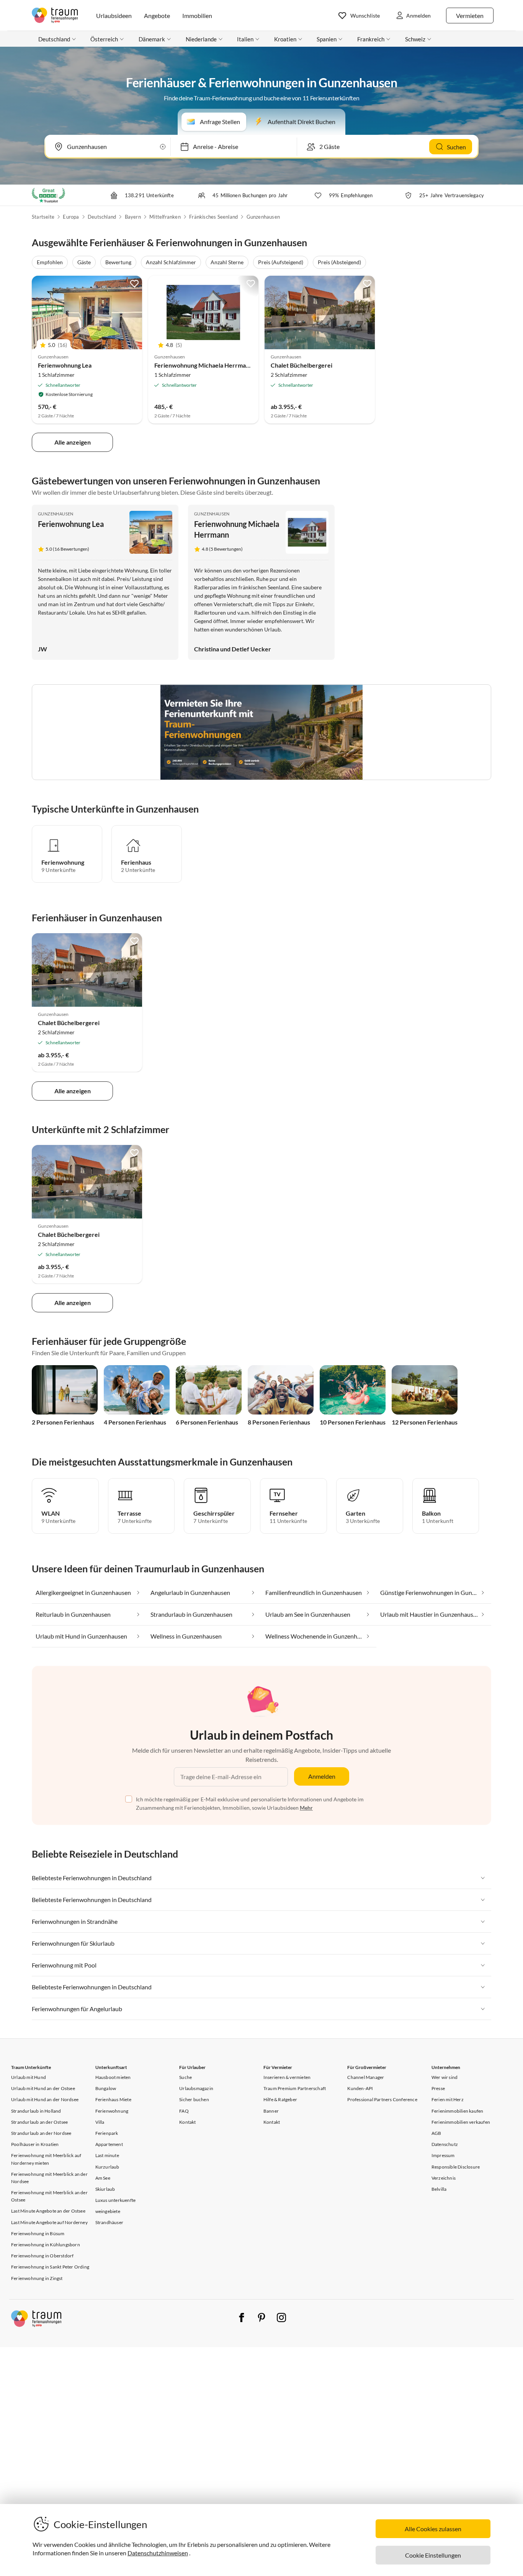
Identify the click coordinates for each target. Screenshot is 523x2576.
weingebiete (108, 2211)
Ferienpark (107, 2133)
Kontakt (187, 2122)
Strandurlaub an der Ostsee (39, 2122)
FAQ (184, 2111)
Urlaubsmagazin (196, 2088)
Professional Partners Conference (382, 2099)
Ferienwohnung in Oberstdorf (42, 2256)
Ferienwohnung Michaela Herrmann (203, 365)
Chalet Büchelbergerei (302, 365)
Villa (100, 2122)
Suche (186, 2077)
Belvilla (439, 2189)
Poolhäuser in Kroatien (35, 2144)
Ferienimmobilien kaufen (458, 2111)
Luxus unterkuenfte (116, 2200)
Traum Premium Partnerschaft (295, 2088)
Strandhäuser (109, 2222)
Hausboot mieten (113, 2077)
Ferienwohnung (112, 2111)
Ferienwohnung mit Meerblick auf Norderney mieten (46, 2159)
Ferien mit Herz (448, 2099)
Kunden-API (360, 2088)
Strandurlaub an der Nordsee (41, 2133)
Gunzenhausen (263, 217)
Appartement (109, 2144)
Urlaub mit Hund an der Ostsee (43, 2088)
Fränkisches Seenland (213, 217)
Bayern (133, 217)
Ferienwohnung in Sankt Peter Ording (50, 2267)
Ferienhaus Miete (113, 2099)
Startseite (43, 217)
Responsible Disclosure (456, 2167)
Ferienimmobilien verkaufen (461, 2122)
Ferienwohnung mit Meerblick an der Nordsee (49, 2178)
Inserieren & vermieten (287, 2077)
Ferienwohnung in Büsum (38, 2233)
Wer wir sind (445, 2077)
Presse (438, 2088)
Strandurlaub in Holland (36, 2111)
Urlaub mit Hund (29, 2077)
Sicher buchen (194, 2099)
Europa (71, 217)
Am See (103, 2178)
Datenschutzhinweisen (158, 2553)
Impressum (443, 2155)
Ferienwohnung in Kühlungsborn (46, 2245)
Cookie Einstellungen (433, 2555)
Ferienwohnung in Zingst (37, 2278)
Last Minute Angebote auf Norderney (49, 2222)
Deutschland (102, 217)
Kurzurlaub (107, 2167)
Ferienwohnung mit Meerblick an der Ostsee (49, 2196)
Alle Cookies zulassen (433, 2529)
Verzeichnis (444, 2178)
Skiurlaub (105, 2189)
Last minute (107, 2155)
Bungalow (106, 2088)
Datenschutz (445, 2144)
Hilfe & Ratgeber (280, 2099)
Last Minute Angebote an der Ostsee (48, 2211)
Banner (271, 2111)
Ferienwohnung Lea (65, 365)
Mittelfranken (165, 217)
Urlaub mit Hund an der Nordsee (45, 2099)
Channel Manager (366, 2077)
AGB (436, 2133)
